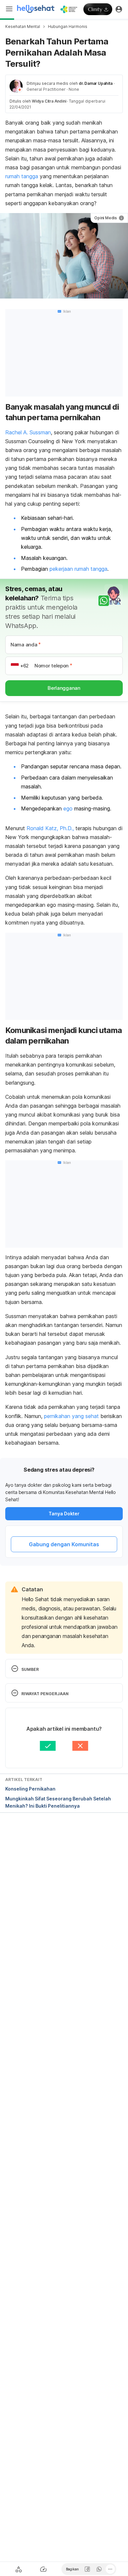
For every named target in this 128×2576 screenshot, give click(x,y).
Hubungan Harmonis (68, 26)
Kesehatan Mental (23, 26)
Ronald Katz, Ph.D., (50, 828)
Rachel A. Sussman (28, 432)
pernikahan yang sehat (72, 1416)
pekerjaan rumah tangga (78, 569)
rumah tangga (22, 176)
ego (68, 808)
